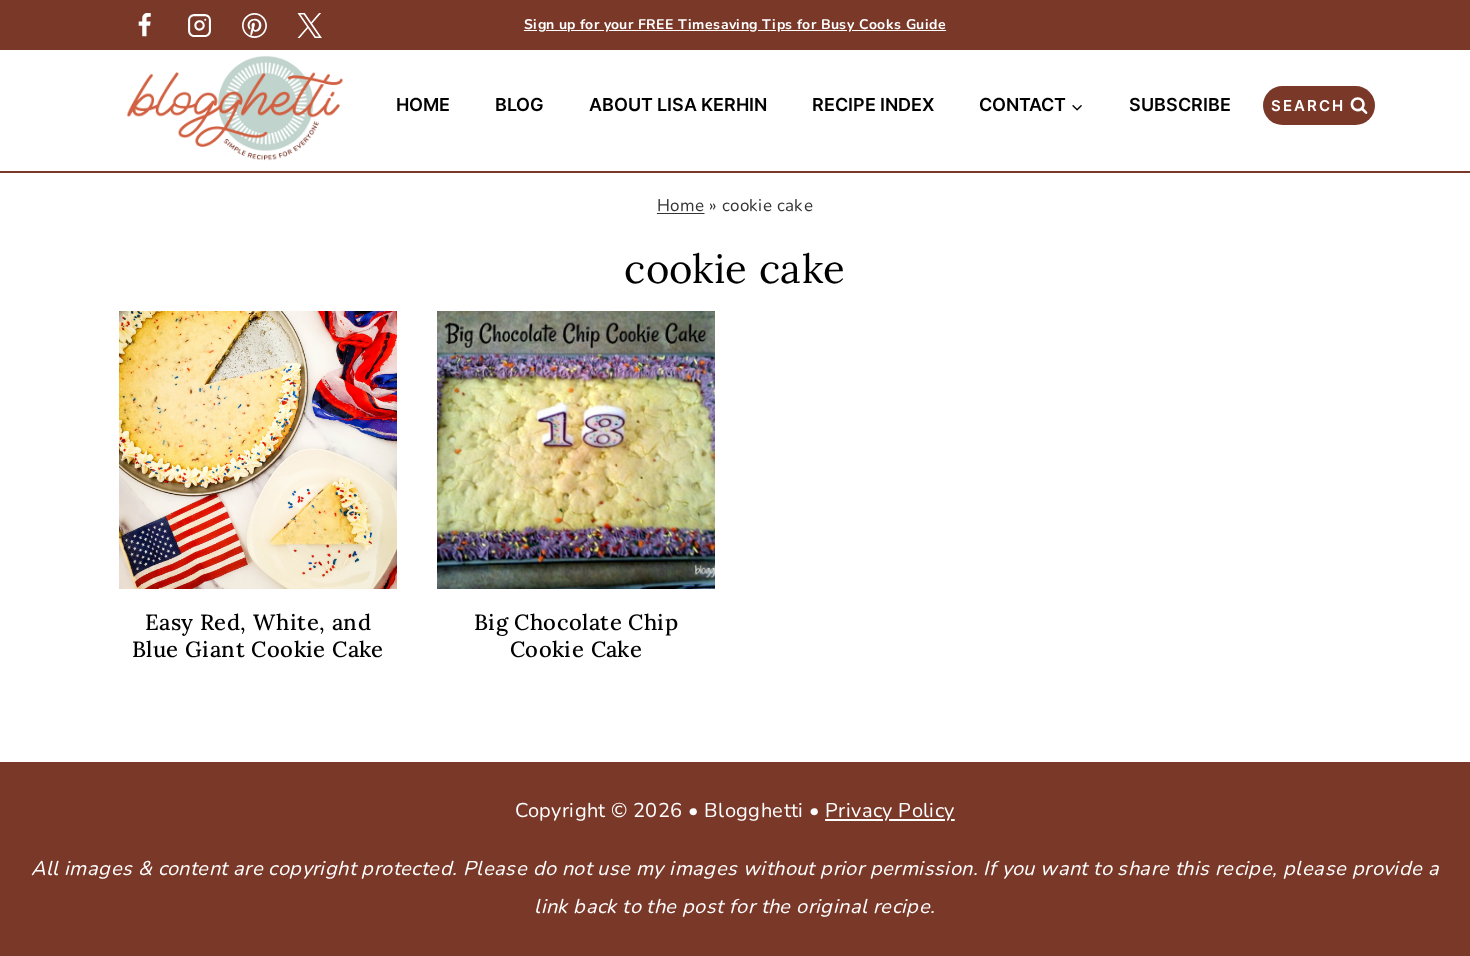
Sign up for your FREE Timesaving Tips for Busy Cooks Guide (735, 24)
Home (423, 104)
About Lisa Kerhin (678, 104)
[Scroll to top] (1420, 626)
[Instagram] (199, 25)
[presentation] (258, 450)
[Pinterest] (254, 25)
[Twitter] (309, 25)
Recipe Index (873, 104)
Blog (519, 104)
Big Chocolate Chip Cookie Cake (576, 635)
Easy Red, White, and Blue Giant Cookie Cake (258, 635)
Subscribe (1180, 104)
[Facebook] (144, 25)
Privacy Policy (890, 810)
